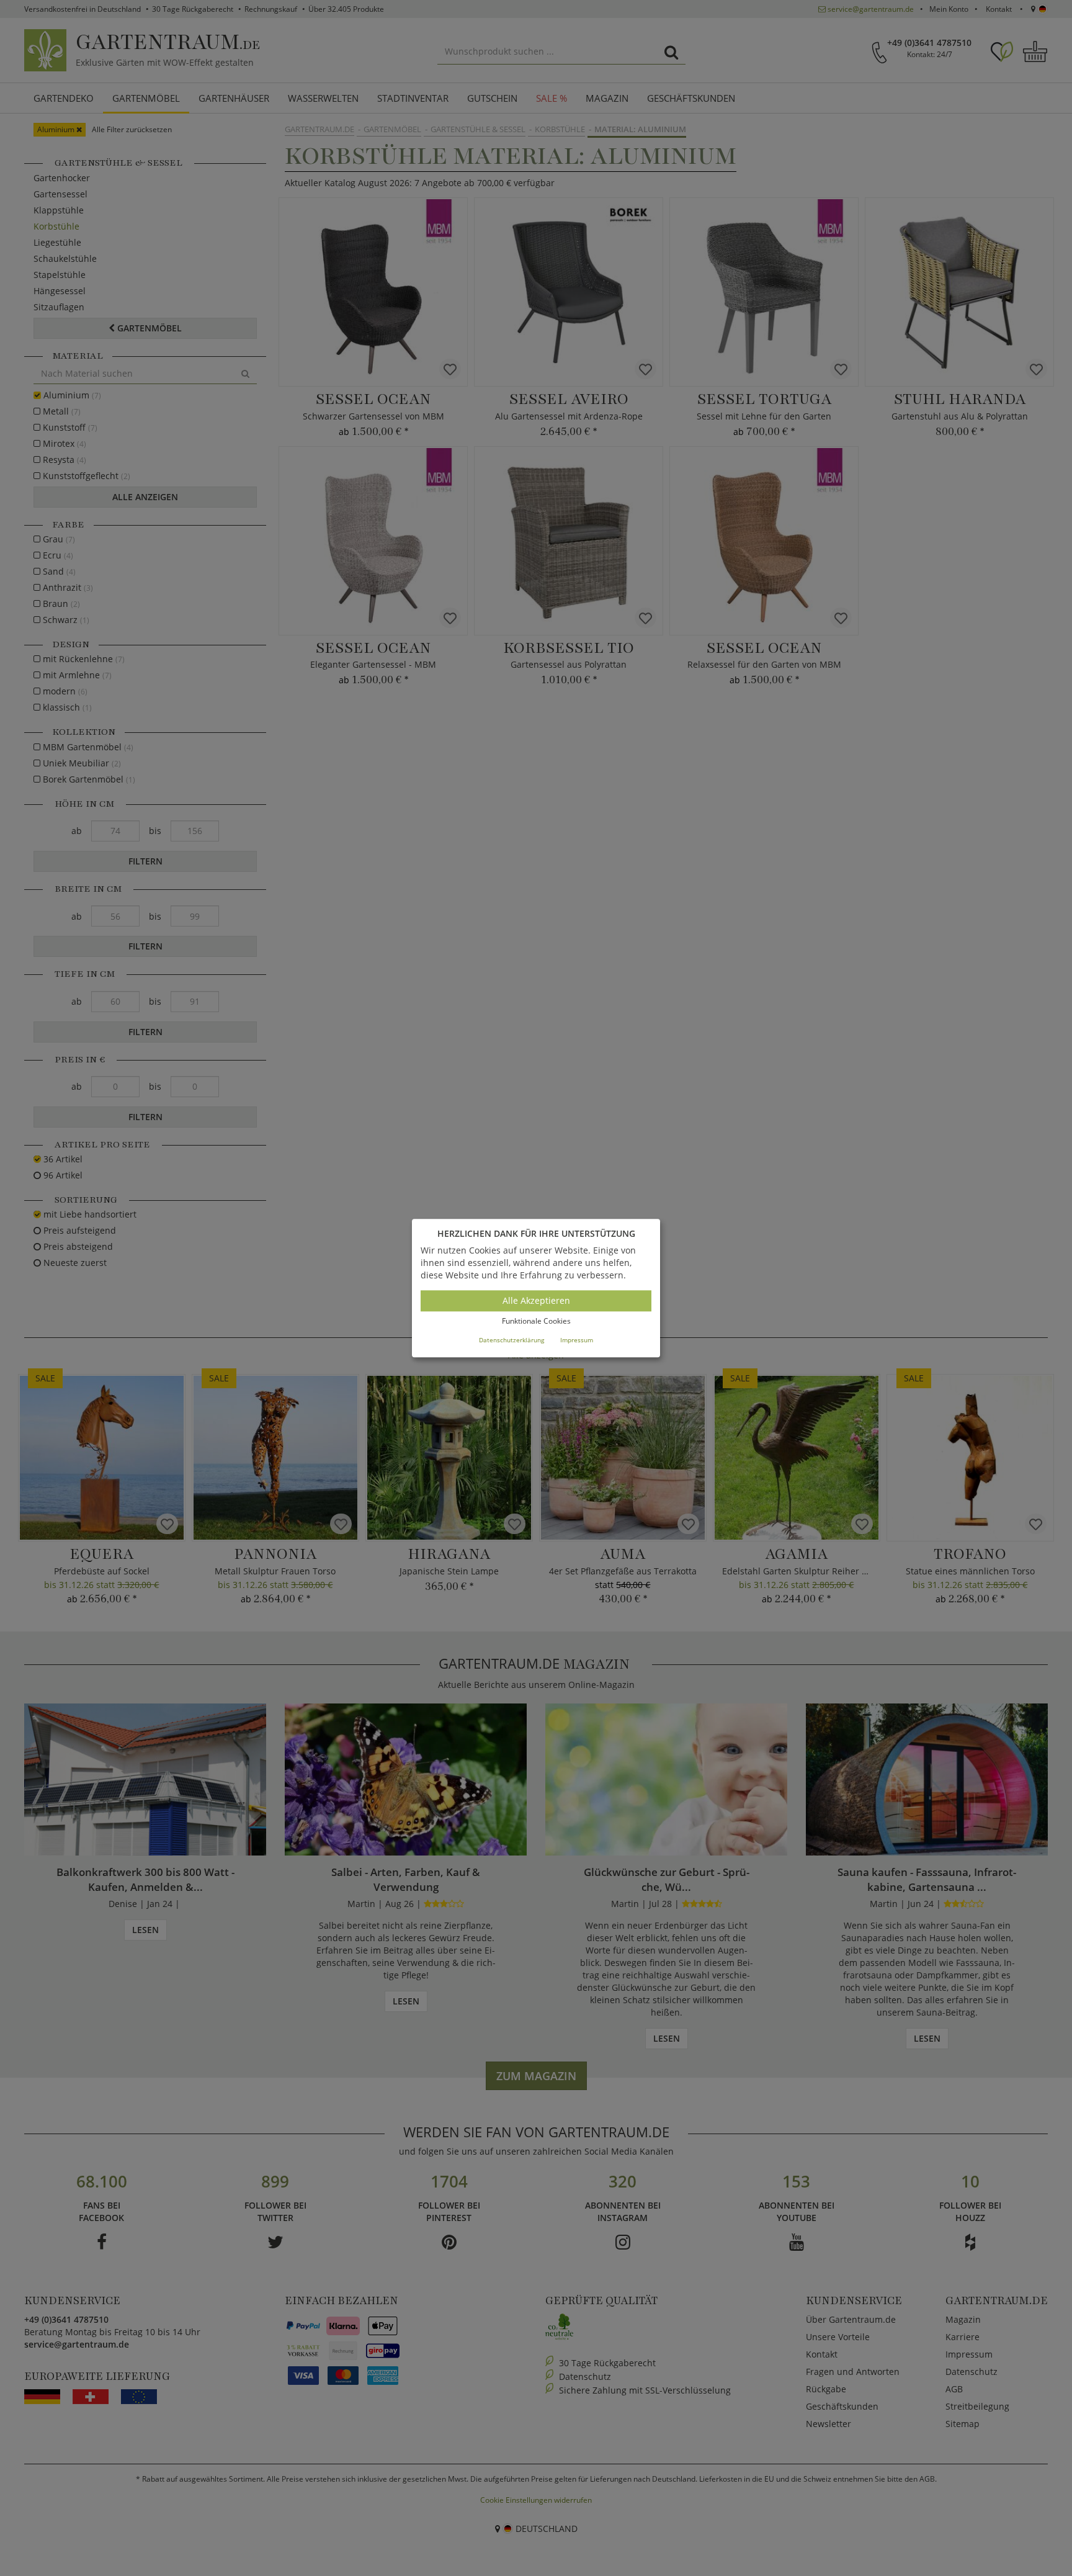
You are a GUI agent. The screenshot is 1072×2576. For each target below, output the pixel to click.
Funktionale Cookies (536, 1322)
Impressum (577, 1340)
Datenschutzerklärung (511, 1340)
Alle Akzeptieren (536, 1301)
